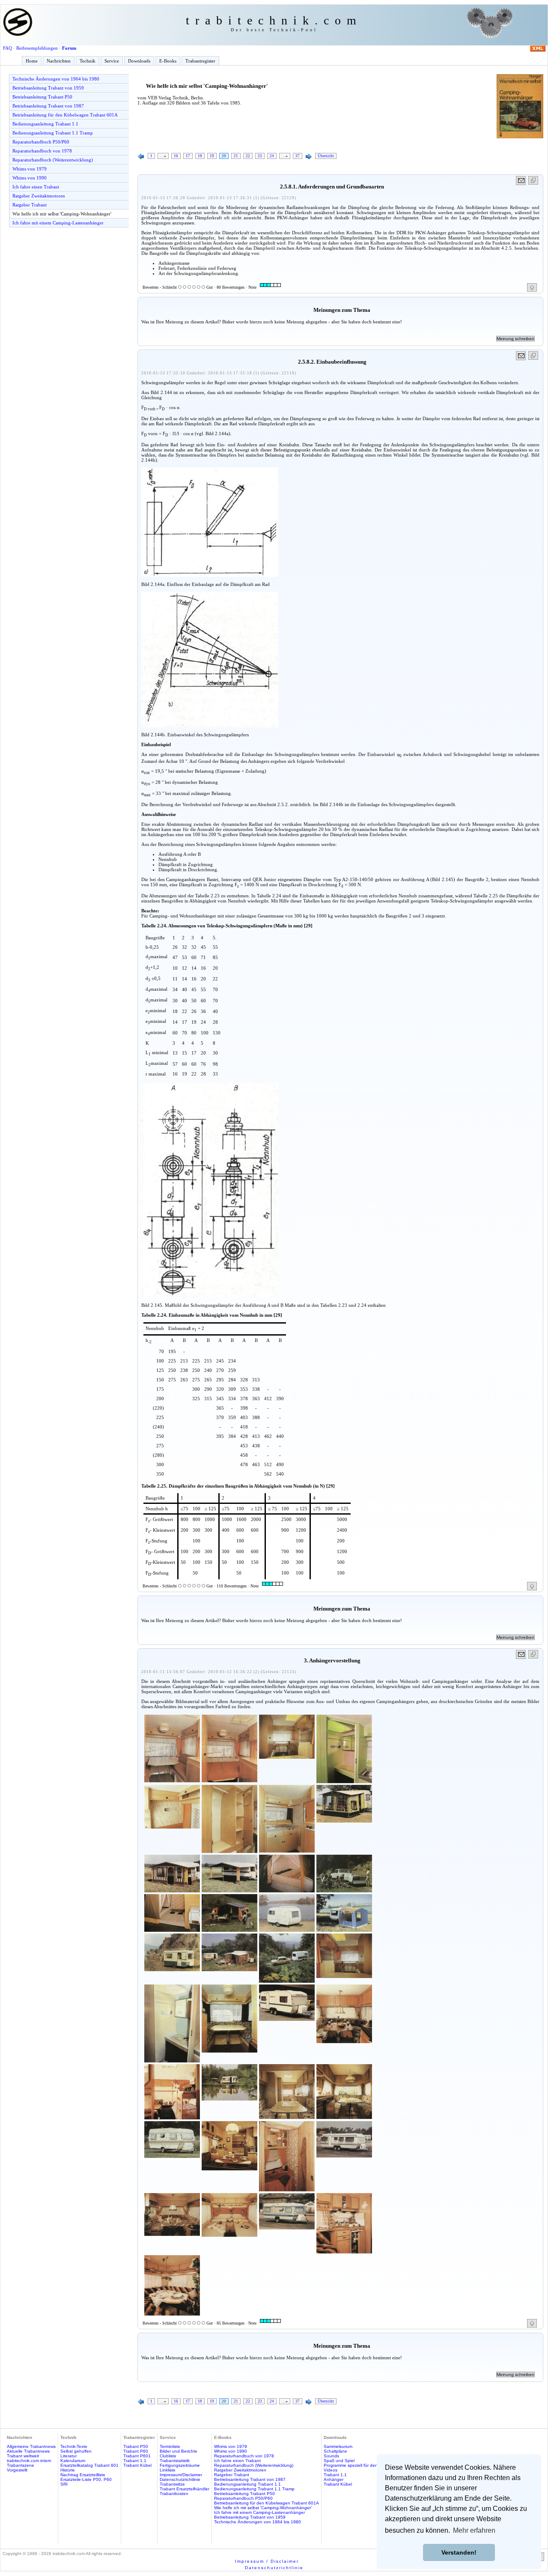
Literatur (68, 2456)
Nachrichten (59, 61)
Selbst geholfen (76, 2451)
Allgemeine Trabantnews (31, 2446)
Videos (331, 2470)
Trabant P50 (136, 2446)
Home (32, 61)
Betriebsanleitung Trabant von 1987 (48, 106)
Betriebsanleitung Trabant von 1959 (48, 88)
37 (298, 156)
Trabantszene (21, 2465)
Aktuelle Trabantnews (28, 2451)
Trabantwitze (172, 2484)
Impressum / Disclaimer (267, 2561)
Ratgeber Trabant (30, 205)
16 (176, 156)
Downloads (139, 61)
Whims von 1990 (30, 178)
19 (212, 156)
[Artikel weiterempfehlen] (521, 181)
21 (236, 156)
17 (188, 156)
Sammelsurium (338, 2446)
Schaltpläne (335, 2451)
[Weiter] (309, 157)
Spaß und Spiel (339, 2461)
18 (200, 156)
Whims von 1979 (30, 169)
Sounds (331, 2456)
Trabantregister (200, 61)
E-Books (168, 61)
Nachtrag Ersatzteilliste (83, 2475)
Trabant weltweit (23, 2456)
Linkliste (168, 2470)
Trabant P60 (136, 2451)
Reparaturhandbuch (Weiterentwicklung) (53, 160)
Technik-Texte (74, 2446)
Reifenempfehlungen (37, 48)
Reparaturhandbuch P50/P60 (41, 142)
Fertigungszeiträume (180, 2465)
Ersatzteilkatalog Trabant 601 (89, 2465)
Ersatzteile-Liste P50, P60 (86, 2479)
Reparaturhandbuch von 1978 (42, 151)
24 (272, 156)
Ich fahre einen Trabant (36, 187)
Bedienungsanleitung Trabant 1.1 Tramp (53, 133)
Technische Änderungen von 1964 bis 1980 (56, 79)
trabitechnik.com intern (29, 2461)
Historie (68, 2470)
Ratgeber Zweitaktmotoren (39, 196)
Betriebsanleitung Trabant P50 (42, 97)
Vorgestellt (17, 2470)
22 (248, 156)
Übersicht (326, 156)
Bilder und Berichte (179, 2451)
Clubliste (168, 2456)
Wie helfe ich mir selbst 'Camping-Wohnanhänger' (62, 214)
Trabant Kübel (137, 2465)
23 (260, 156)
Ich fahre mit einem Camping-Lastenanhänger (58, 223)
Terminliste (170, 2446)
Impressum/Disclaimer (181, 2475)
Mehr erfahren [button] (474, 2530)
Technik (88, 61)
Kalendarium (73, 2461)
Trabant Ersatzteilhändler (185, 2489)
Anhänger (334, 2479)
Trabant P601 (137, 2456)
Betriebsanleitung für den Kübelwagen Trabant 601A (65, 115)
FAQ (7, 48)
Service (112, 61)
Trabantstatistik (175, 2461)
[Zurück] (141, 157)
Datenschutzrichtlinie (180, 2479)
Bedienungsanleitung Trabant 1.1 (45, 124)
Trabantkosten (174, 2494)
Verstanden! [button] (459, 2552)
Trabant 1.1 (135, 2461)
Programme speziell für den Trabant (359, 2465)
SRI (64, 2484)
